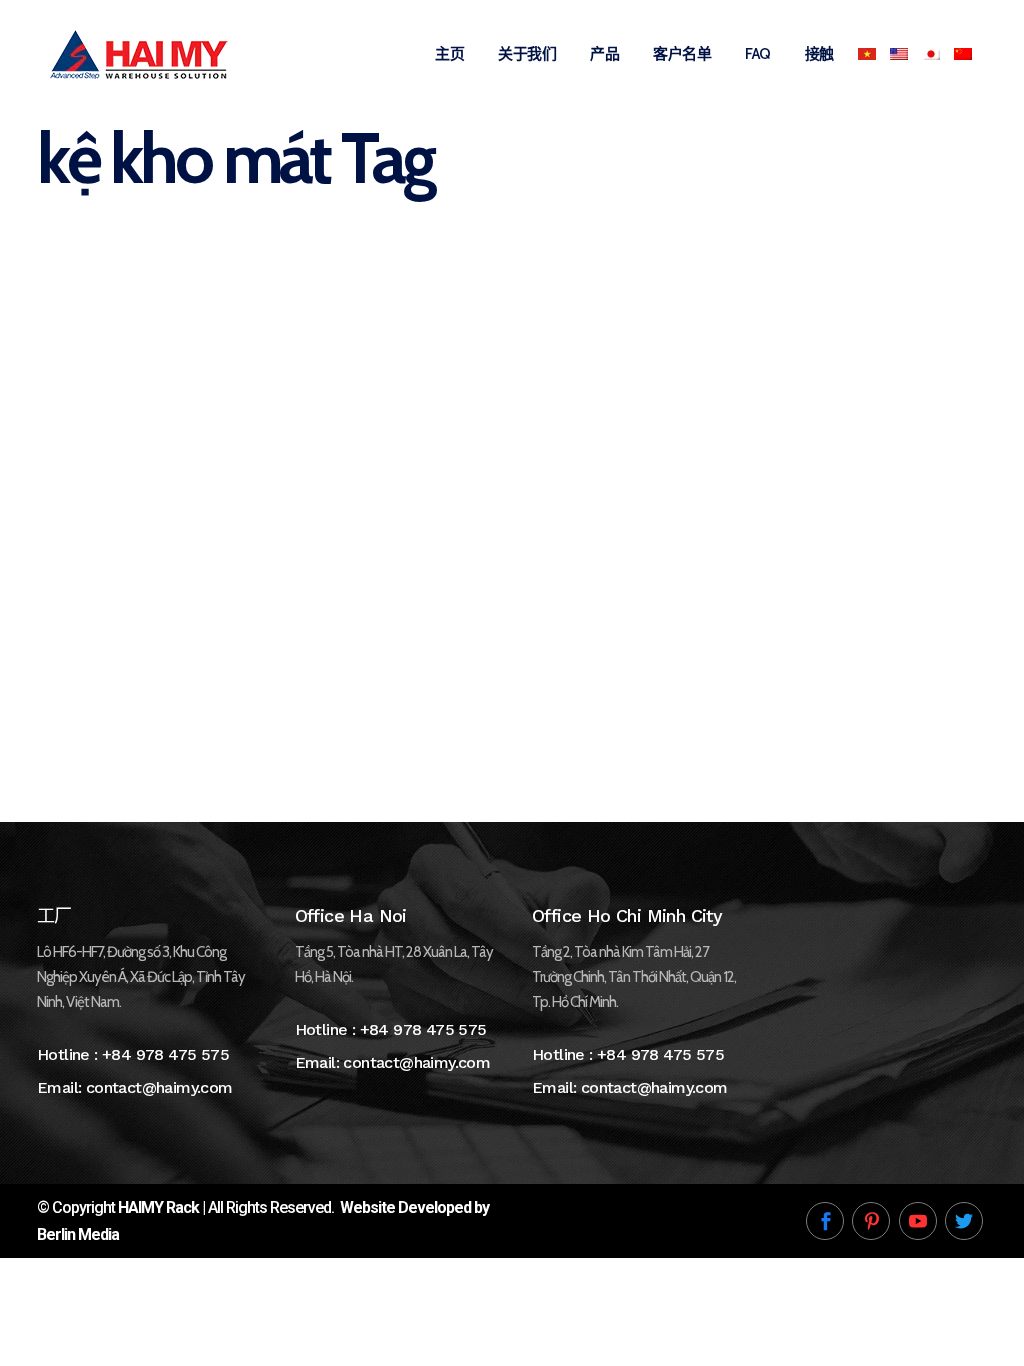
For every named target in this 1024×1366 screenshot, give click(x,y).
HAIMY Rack (158, 1207)
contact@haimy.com (159, 1087)
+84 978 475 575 (165, 1054)
